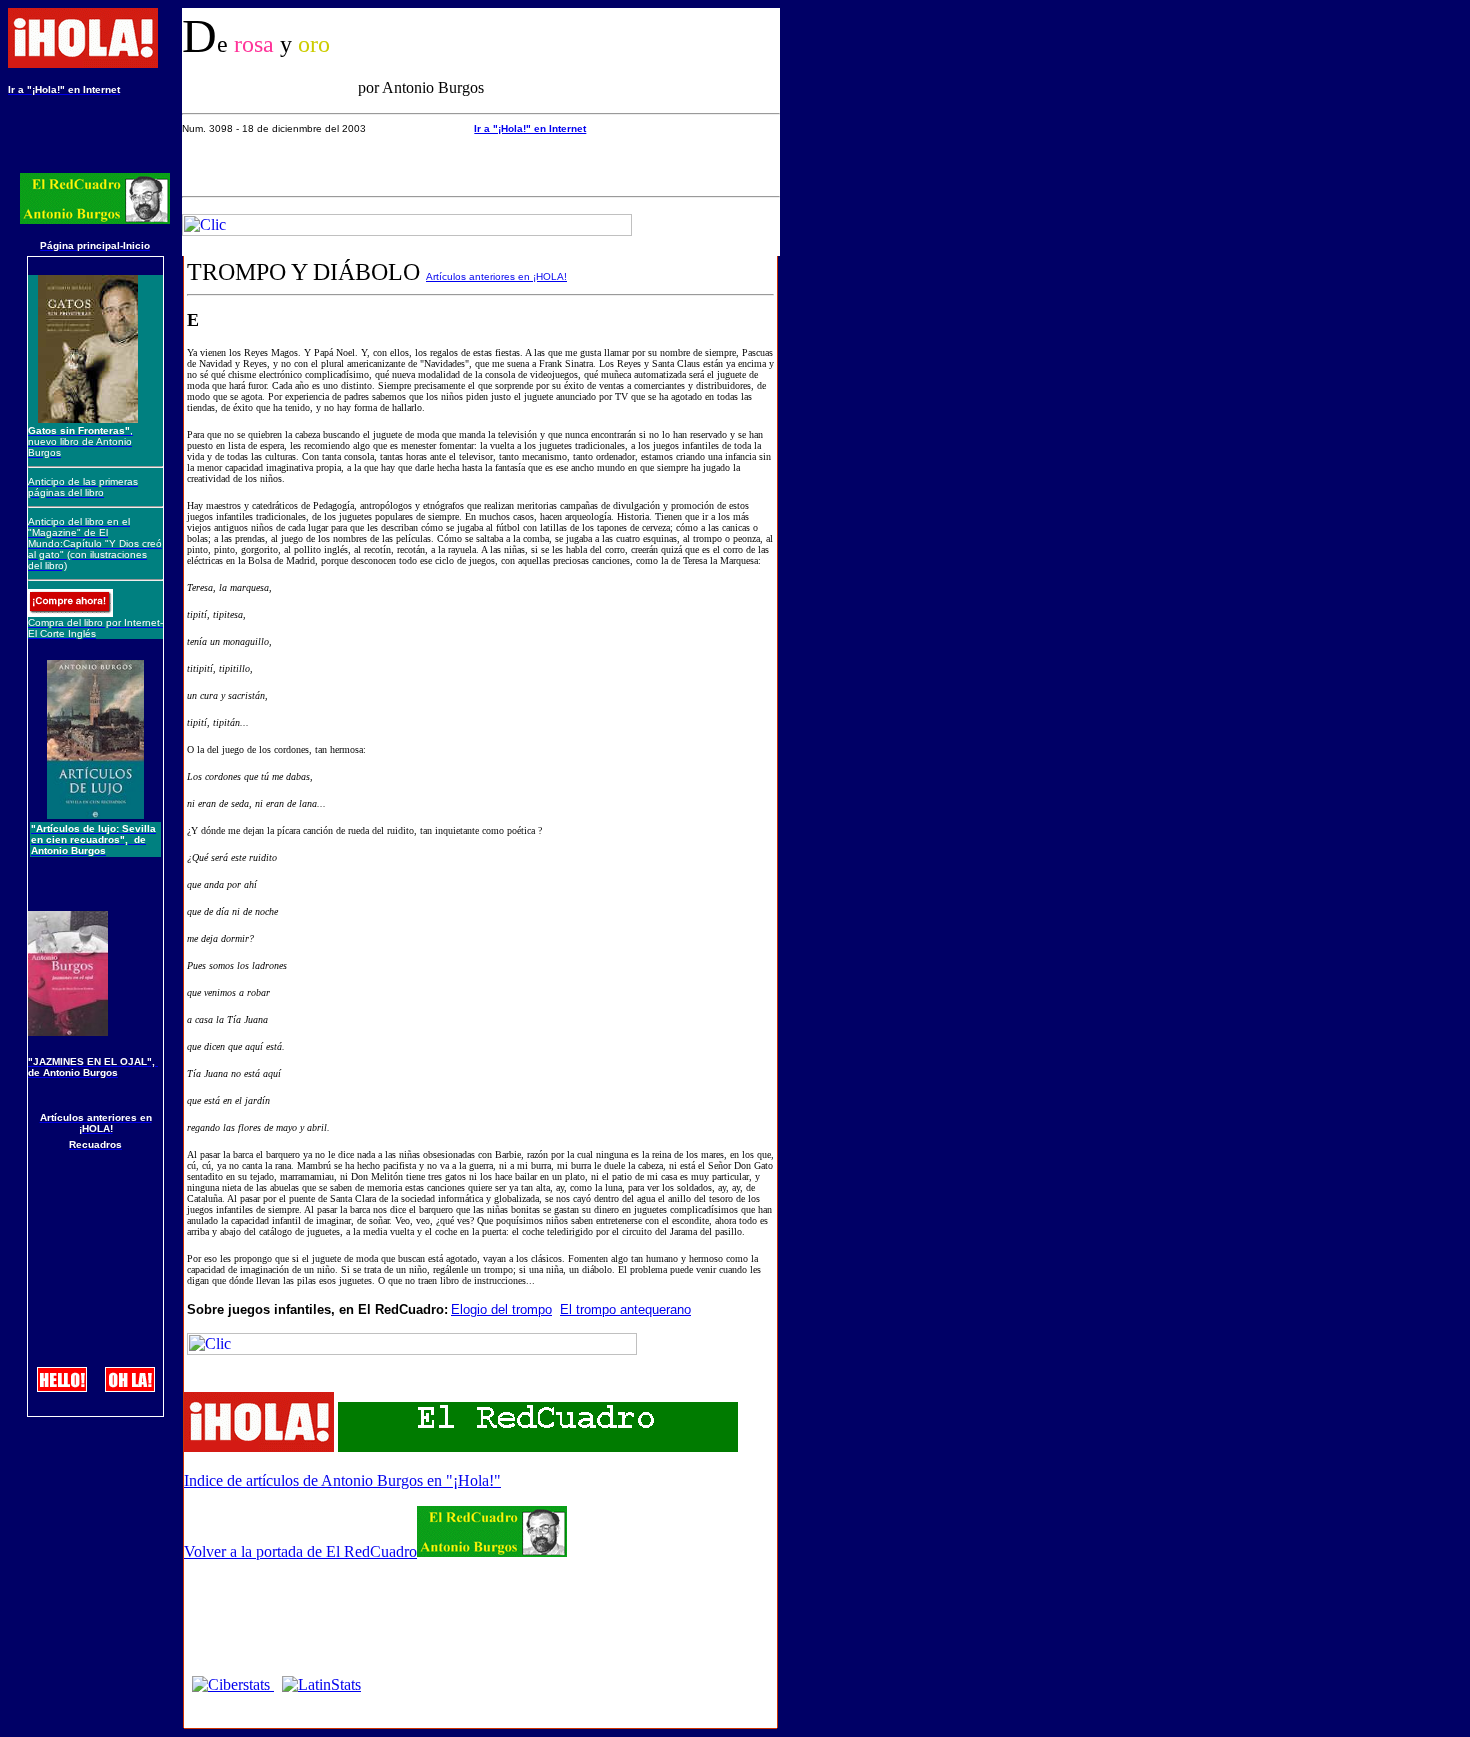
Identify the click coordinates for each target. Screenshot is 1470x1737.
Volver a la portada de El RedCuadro (300, 1551)
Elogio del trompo (501, 1309)
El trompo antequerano (625, 1309)
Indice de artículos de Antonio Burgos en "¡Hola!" (342, 1480)
